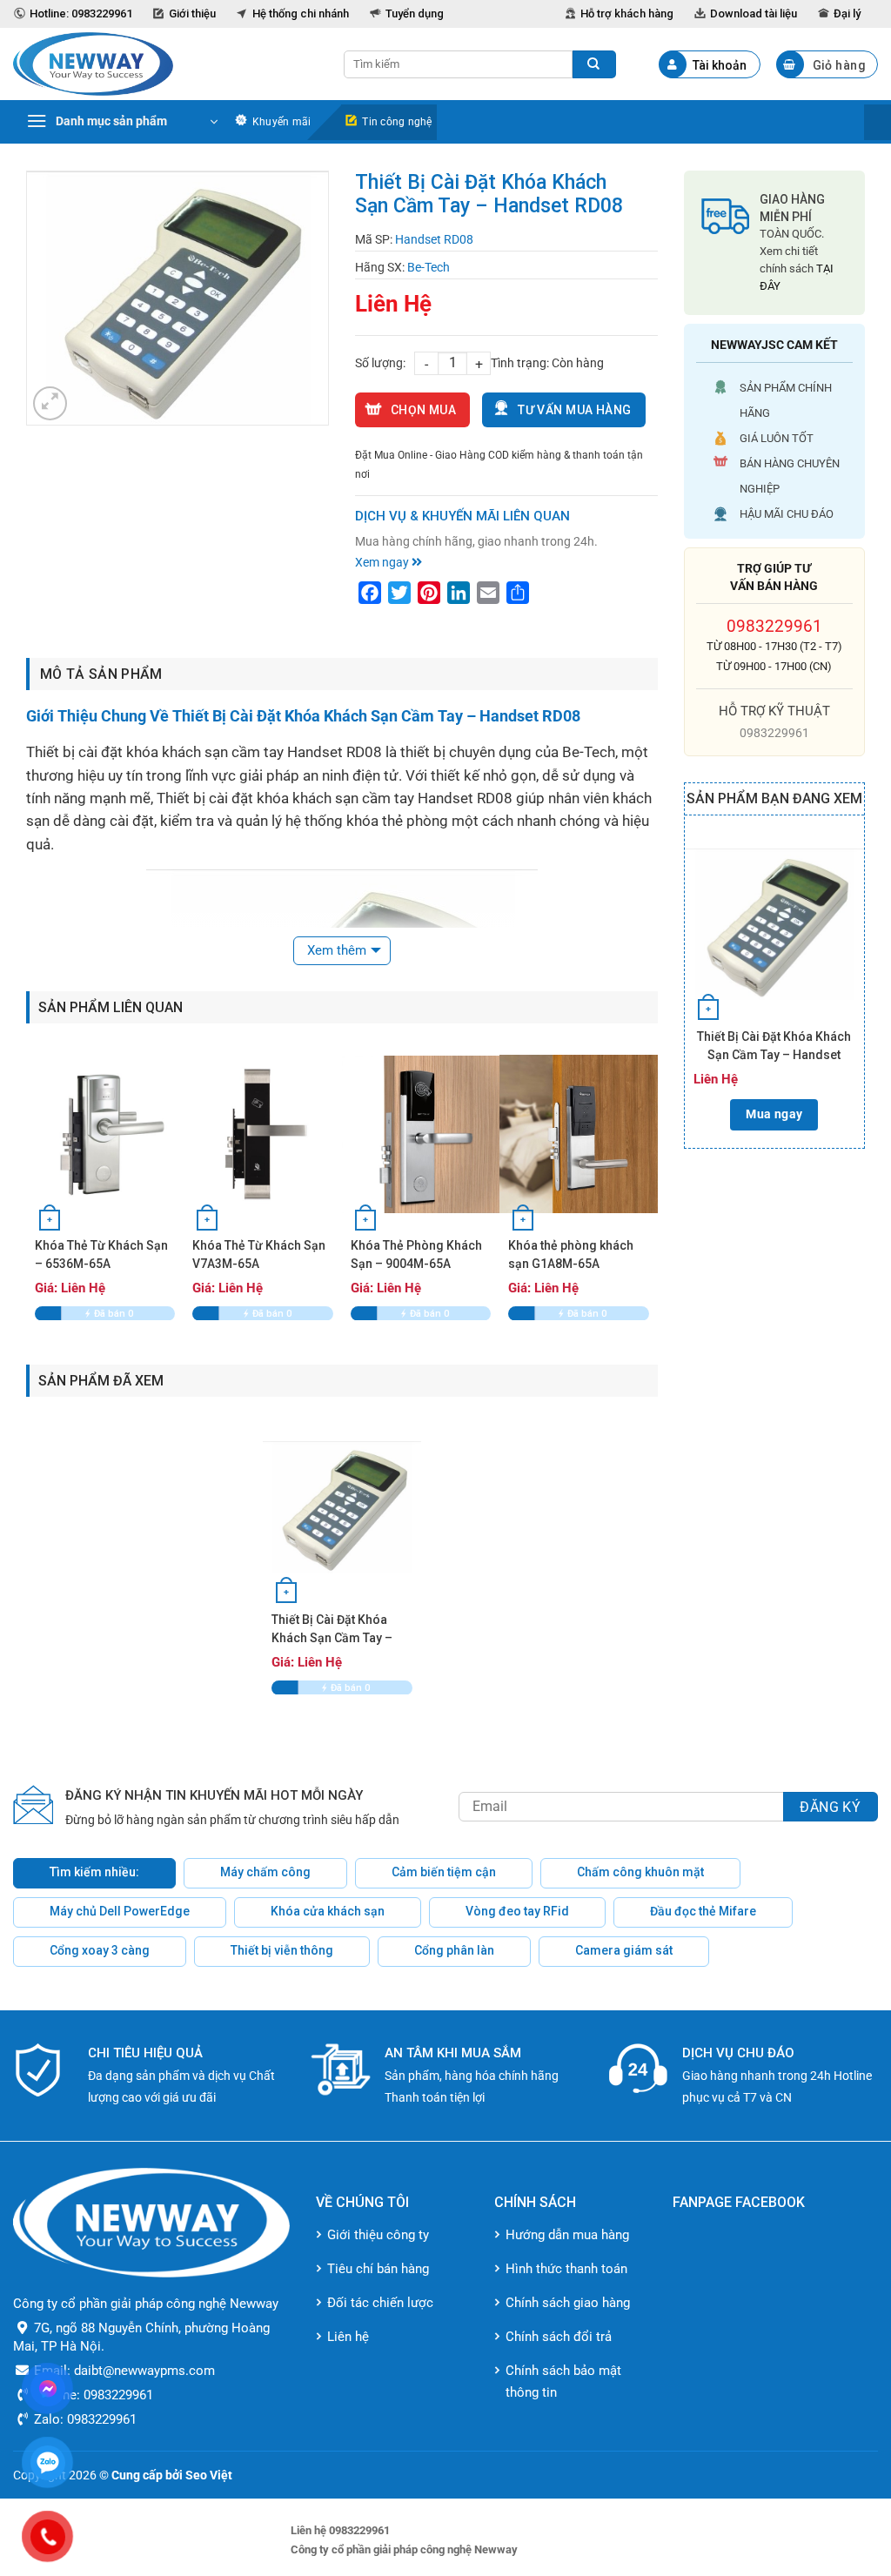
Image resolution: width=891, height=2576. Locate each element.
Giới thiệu (192, 13)
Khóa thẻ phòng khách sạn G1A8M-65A (571, 1254)
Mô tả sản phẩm (101, 674)
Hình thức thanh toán (566, 2269)
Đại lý (847, 13)
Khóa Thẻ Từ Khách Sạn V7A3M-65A (259, 1254)
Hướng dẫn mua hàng (567, 2235)
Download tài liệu (754, 13)
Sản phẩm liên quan (111, 1007)
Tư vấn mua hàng (574, 410)
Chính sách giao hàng (568, 2303)
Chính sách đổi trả (559, 2337)
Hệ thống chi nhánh (301, 13)
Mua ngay (774, 1114)
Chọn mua (423, 410)
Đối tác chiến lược (380, 2303)
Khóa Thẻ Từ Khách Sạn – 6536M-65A (101, 1254)
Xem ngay (383, 562)
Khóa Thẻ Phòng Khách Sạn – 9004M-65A (416, 1254)
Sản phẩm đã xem (101, 1381)
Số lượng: (380, 363)
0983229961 (774, 626)
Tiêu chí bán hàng (378, 2269)
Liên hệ (348, 2337)
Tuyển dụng (415, 13)
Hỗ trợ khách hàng (627, 13)
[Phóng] (50, 403)
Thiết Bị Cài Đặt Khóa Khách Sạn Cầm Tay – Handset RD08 (774, 1047)
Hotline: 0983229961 (81, 13)
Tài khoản (720, 65)
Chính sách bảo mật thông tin (563, 2381)
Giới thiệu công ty (378, 2235)
